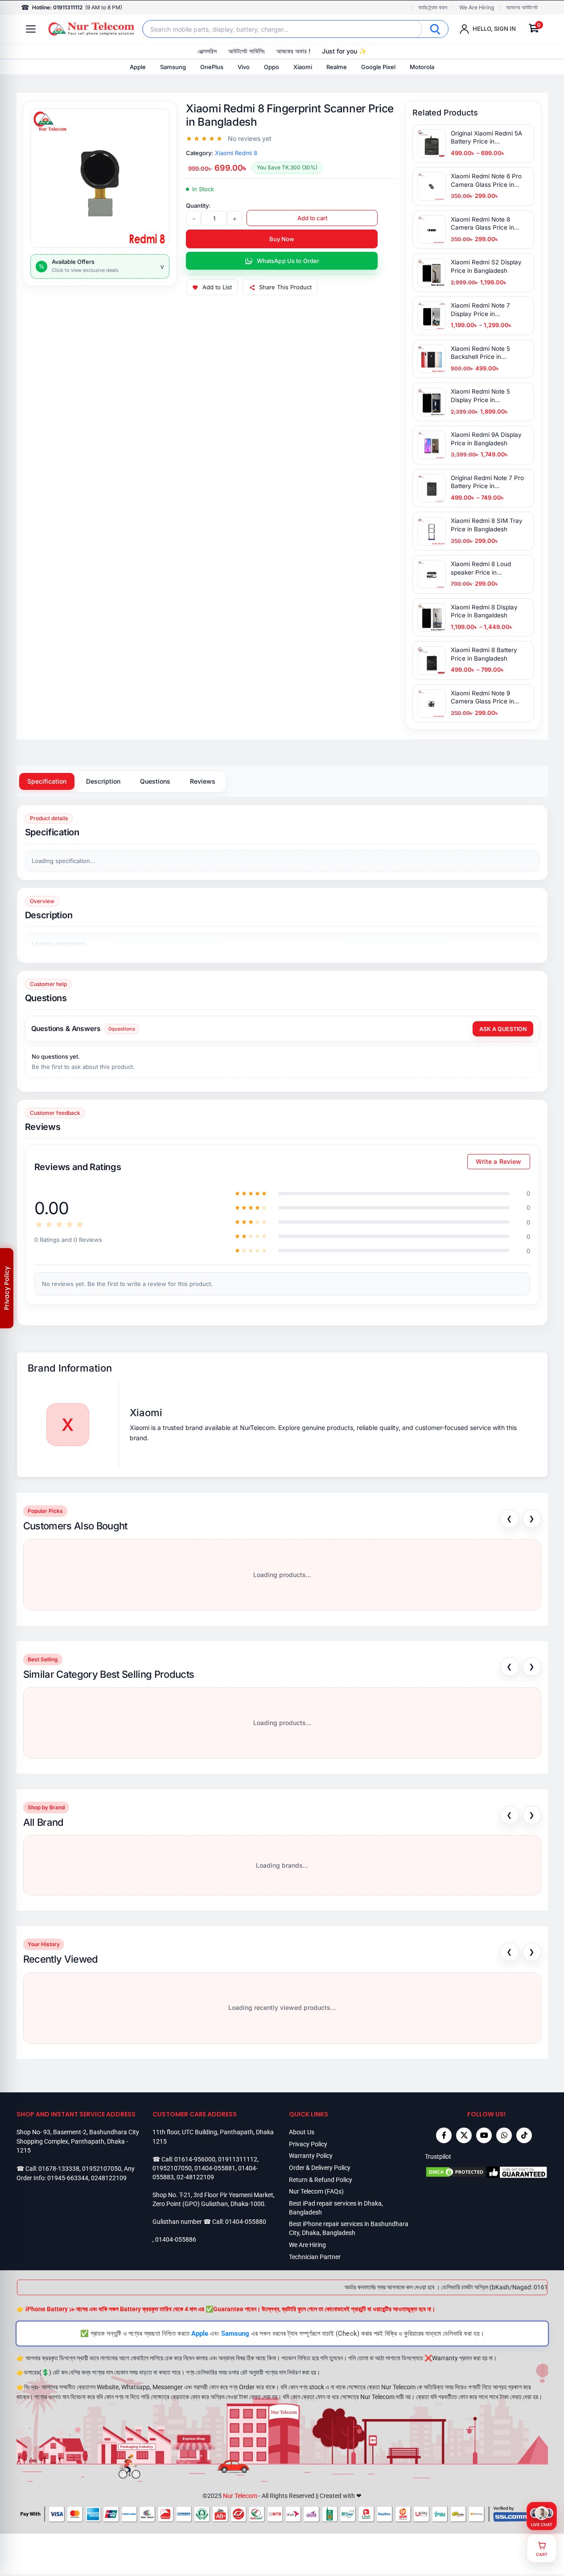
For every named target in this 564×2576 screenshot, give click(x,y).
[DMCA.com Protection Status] (456, 2172)
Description (103, 781)
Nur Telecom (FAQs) (316, 2191)
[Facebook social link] (444, 2135)
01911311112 (238, 2159)
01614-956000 (195, 2159)
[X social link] (464, 2135)
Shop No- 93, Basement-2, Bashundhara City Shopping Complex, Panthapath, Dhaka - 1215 (78, 2141)
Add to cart (312, 218)
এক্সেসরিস (207, 51)
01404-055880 (246, 2222)
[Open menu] (31, 29)
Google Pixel (378, 67)
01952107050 (102, 2169)
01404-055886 (176, 2239)
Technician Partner (315, 2257)
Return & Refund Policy (321, 2180)
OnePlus (212, 67)
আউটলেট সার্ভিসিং (247, 51)
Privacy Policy (308, 2144)
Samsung (173, 67)
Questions (155, 781)
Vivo (244, 67)
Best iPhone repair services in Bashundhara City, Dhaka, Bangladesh (349, 2228)
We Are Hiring (477, 8)
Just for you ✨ (344, 51)
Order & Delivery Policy (320, 2168)
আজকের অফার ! (293, 51)
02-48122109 (195, 2177)
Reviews (203, 781)
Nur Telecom (240, 2496)
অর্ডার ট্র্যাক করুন (433, 8)
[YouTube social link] (484, 2135)
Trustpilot (438, 2157)
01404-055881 (215, 2168)
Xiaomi (303, 67)
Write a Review (499, 1161)
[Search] (435, 29)
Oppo (272, 67)
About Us (302, 2132)
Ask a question (503, 1029)
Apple (138, 67)
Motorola (422, 67)
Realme (337, 67)
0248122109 (109, 2178)
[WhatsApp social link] (504, 2135)
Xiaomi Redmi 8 (236, 153)
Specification (47, 781)
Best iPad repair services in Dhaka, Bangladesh (336, 2208)
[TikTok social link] (524, 2135)
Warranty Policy (311, 2156)
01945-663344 (68, 2178)
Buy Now (282, 239)
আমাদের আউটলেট (522, 8)
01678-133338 (59, 2169)
